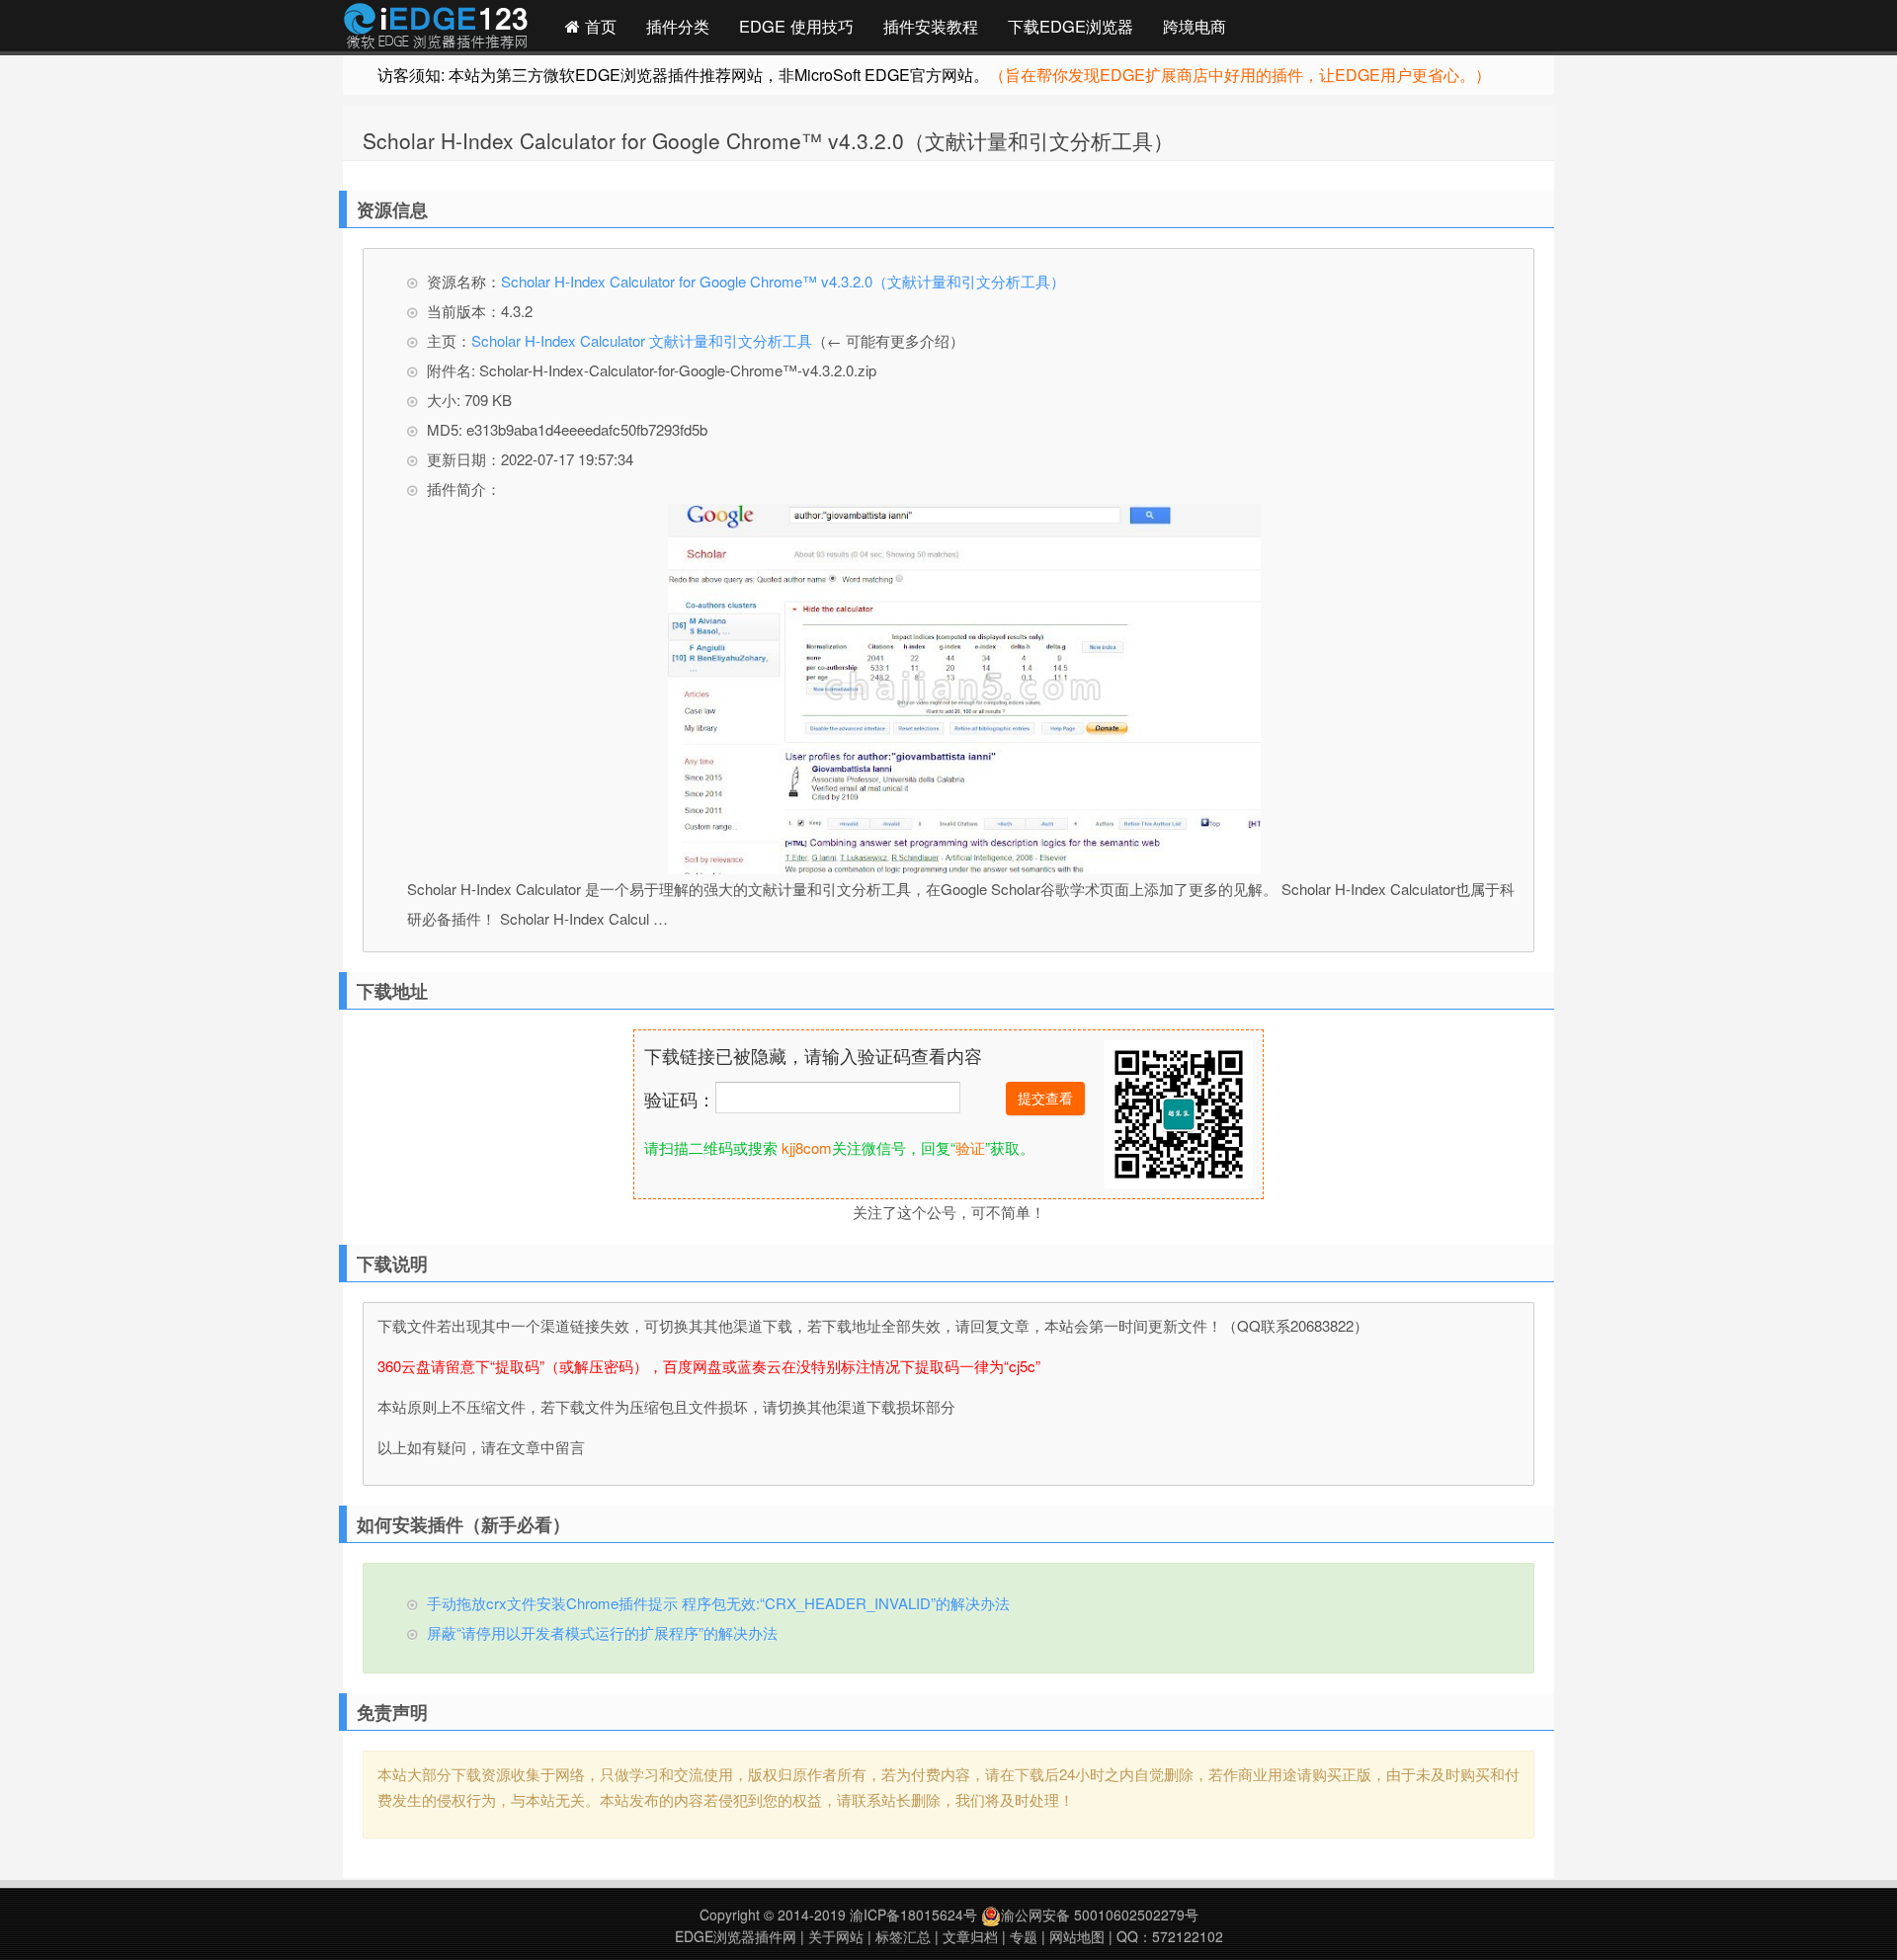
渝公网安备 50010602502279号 (1100, 1915)
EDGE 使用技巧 (796, 26)
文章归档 (970, 1936)
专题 (1024, 1936)
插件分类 (678, 26)
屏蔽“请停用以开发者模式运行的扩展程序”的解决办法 (602, 1633)
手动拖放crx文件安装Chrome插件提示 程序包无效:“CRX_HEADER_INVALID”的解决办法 (718, 1603)
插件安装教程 (931, 26)
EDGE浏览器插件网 (736, 1936)
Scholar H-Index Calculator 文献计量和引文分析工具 (642, 340)
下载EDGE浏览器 (1071, 26)
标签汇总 (903, 1936)
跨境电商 (1195, 26)
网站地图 (1077, 1936)
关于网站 (836, 1936)
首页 (598, 26)
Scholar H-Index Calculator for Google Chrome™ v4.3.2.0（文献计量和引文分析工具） (768, 140)
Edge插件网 (436, 29)
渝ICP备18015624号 (913, 1915)
